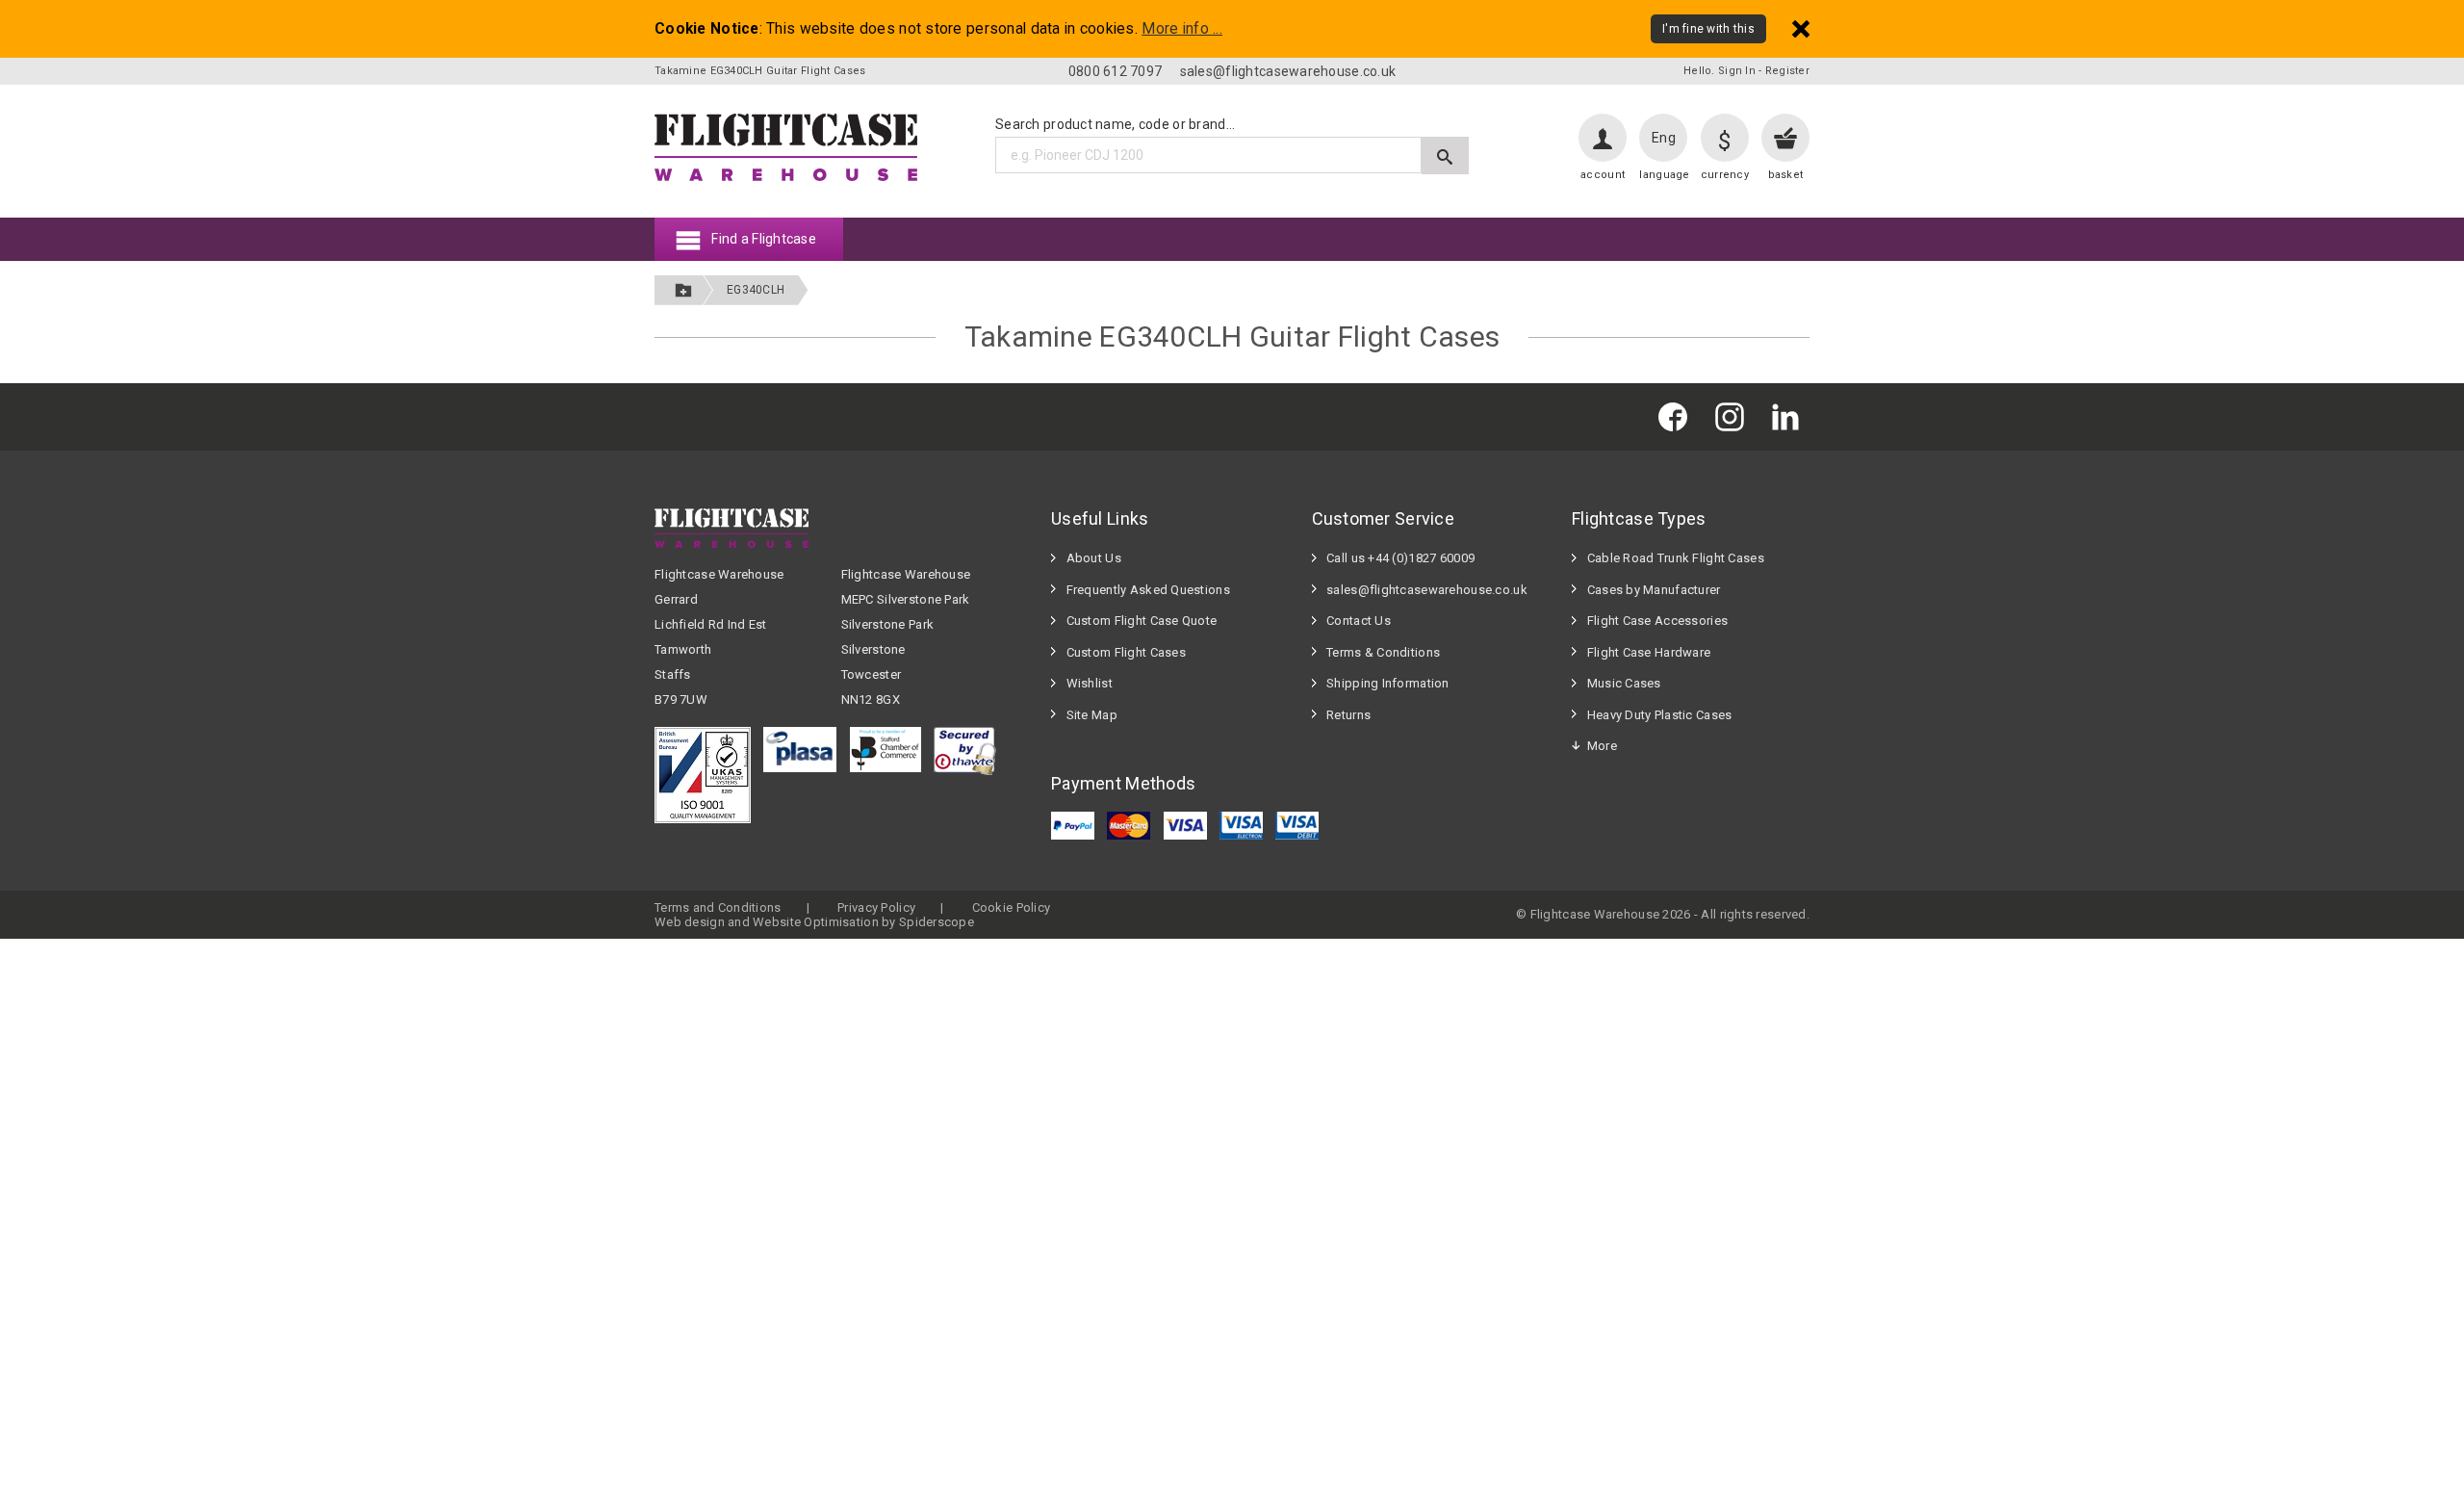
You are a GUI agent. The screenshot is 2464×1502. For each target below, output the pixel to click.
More (1602, 746)
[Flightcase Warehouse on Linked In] (1790, 416)
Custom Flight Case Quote (1142, 621)
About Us (1094, 558)
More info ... (1182, 29)
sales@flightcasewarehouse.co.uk (1288, 71)
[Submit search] (1445, 155)
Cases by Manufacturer (1654, 590)
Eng (1664, 138)
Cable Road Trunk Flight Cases (1676, 558)
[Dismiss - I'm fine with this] (1801, 28)
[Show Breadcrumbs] (683, 290)
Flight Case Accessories (1657, 621)
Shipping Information (1388, 683)
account (1603, 175)
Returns (1348, 715)
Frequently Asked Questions (1148, 590)
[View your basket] (1785, 138)
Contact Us (1359, 621)
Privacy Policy (876, 907)
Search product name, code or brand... (1115, 124)
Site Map (1092, 715)
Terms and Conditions (718, 907)
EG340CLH (756, 290)
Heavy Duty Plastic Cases (1660, 715)
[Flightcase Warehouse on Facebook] (1678, 416)
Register (1787, 71)
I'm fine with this (1708, 29)
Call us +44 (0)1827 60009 (1400, 558)
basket (1786, 175)
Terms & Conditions (1383, 652)
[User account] (1603, 138)
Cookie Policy (1012, 907)
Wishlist (1090, 683)
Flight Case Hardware (1649, 652)
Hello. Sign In (1720, 71)
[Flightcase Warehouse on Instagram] (1734, 416)
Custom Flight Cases (1126, 652)
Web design (690, 922)
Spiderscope (937, 922)
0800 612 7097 (1116, 71)
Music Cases (1624, 683)
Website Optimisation (816, 922)
